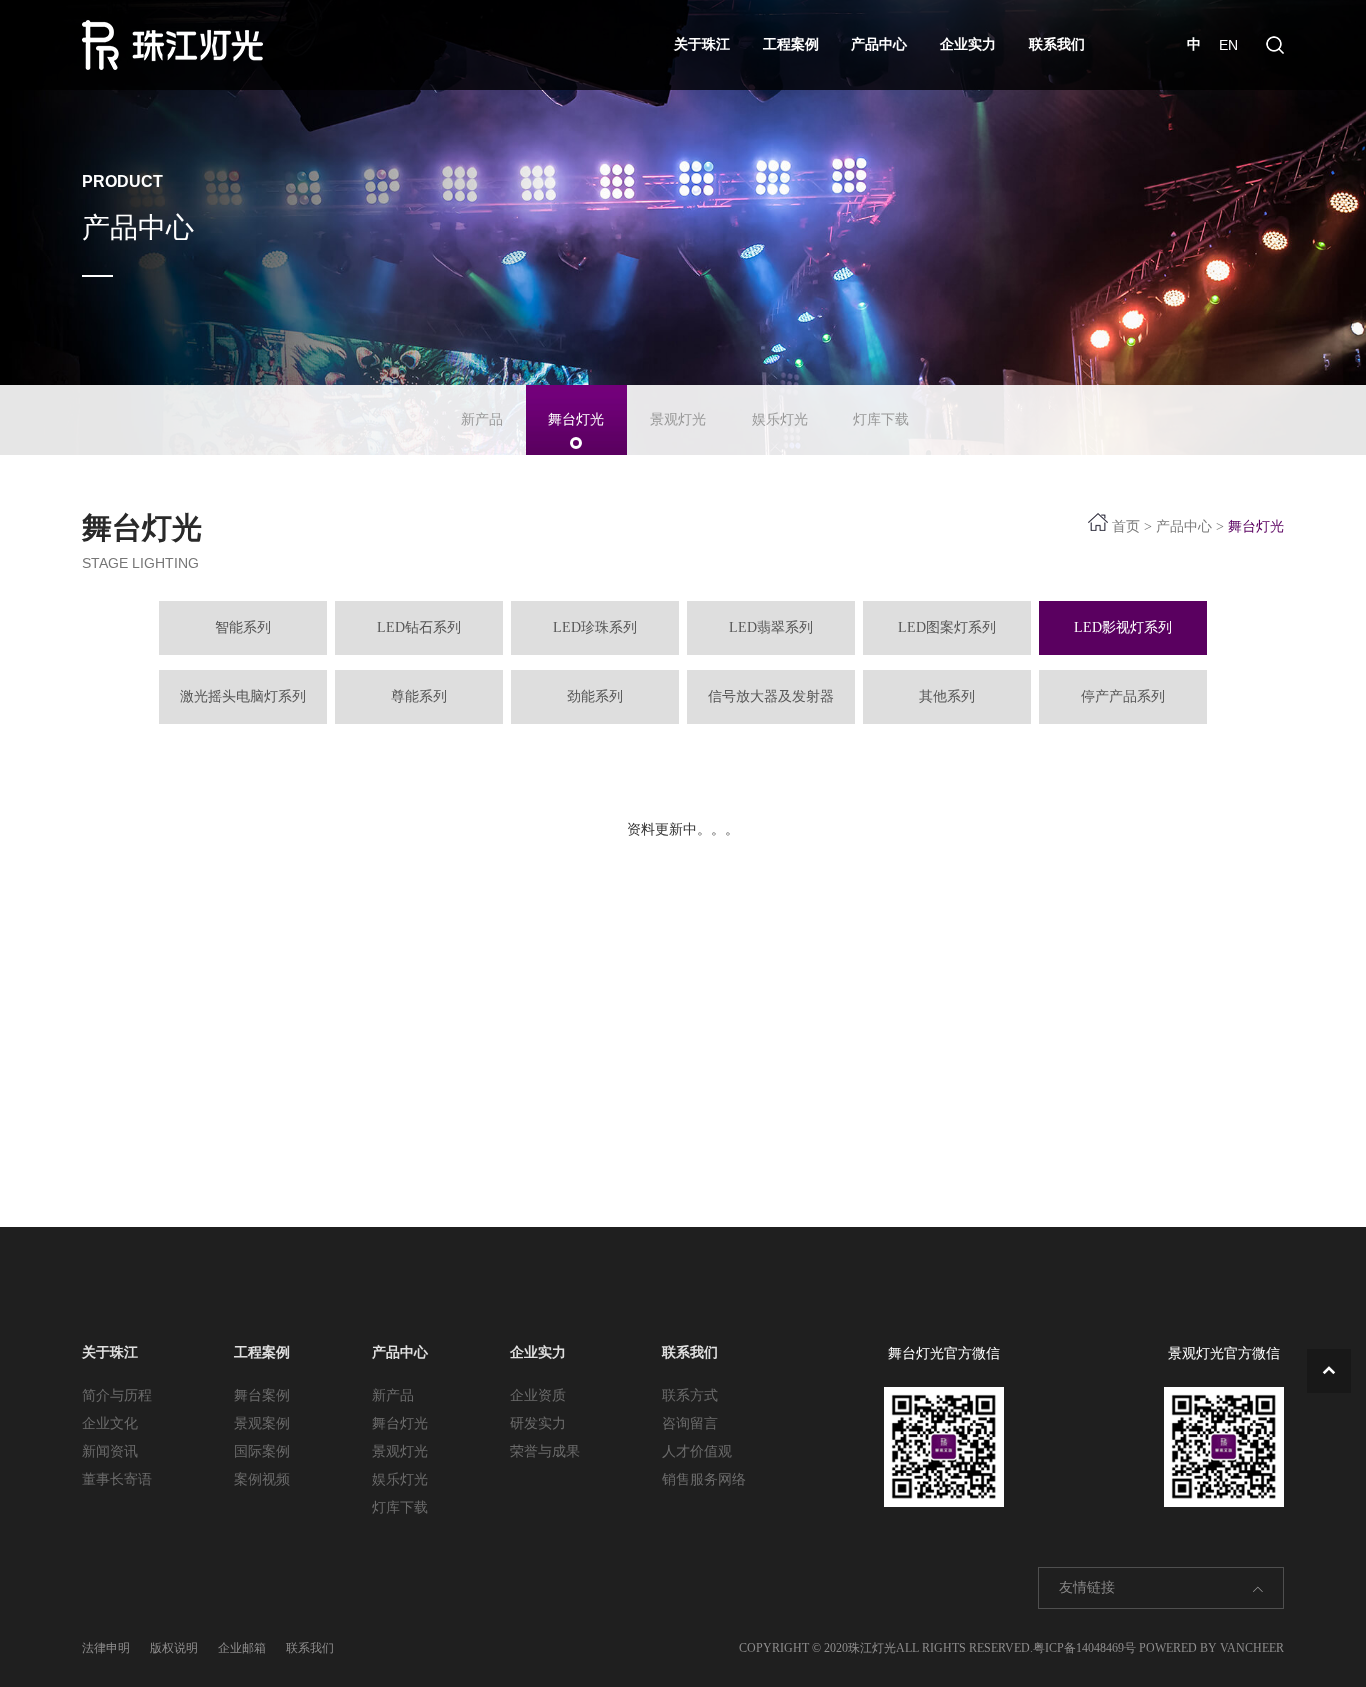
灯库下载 (881, 419)
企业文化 (110, 1423)
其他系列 (947, 696)
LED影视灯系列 (1123, 627)
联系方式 (690, 1395)
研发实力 (538, 1423)
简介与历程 (117, 1395)
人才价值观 (697, 1451)
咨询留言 (690, 1423)
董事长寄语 (117, 1479)
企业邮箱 (242, 1648)
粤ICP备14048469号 (1084, 1648)
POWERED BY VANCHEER (1211, 1648)
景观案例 (262, 1423)
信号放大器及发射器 (771, 696)
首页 (1126, 526)
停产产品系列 (1123, 696)
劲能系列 (595, 696)
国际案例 (262, 1451)
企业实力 (968, 44)
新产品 (482, 419)
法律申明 (106, 1648)
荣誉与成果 (545, 1451)
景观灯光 (678, 419)
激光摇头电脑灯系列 (243, 696)
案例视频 (262, 1479)
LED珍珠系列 (595, 627)
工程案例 (791, 44)
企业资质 (538, 1395)
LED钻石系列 (419, 627)
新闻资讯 (110, 1451)
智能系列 (243, 627)
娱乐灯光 (780, 419)
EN (1228, 45)
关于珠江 (702, 44)
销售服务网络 (704, 1479)
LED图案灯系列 (947, 627)
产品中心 (879, 44)
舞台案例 (262, 1395)
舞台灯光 (576, 419)
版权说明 (174, 1648)
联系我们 (1057, 44)
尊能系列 (419, 696)
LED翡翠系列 (771, 627)
